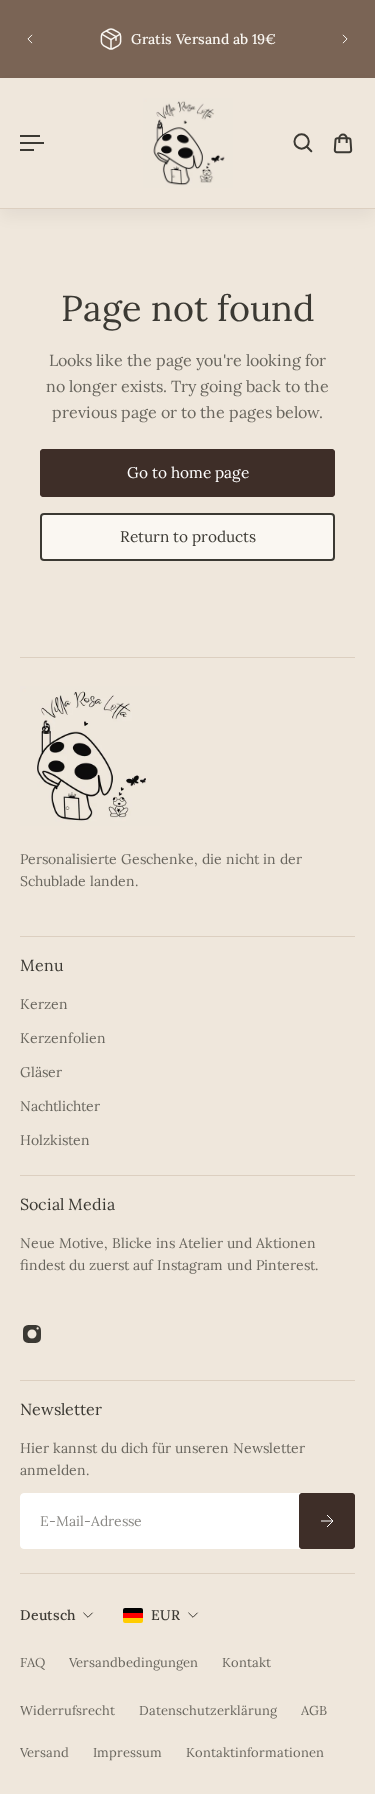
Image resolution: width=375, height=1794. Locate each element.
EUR (165, 1615)
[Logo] (188, 143)
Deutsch (47, 1615)
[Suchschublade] (303, 143)
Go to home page (188, 472)
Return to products (188, 536)
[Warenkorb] (343, 143)
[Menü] (32, 143)
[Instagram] (32, 1334)
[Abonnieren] (327, 1521)
